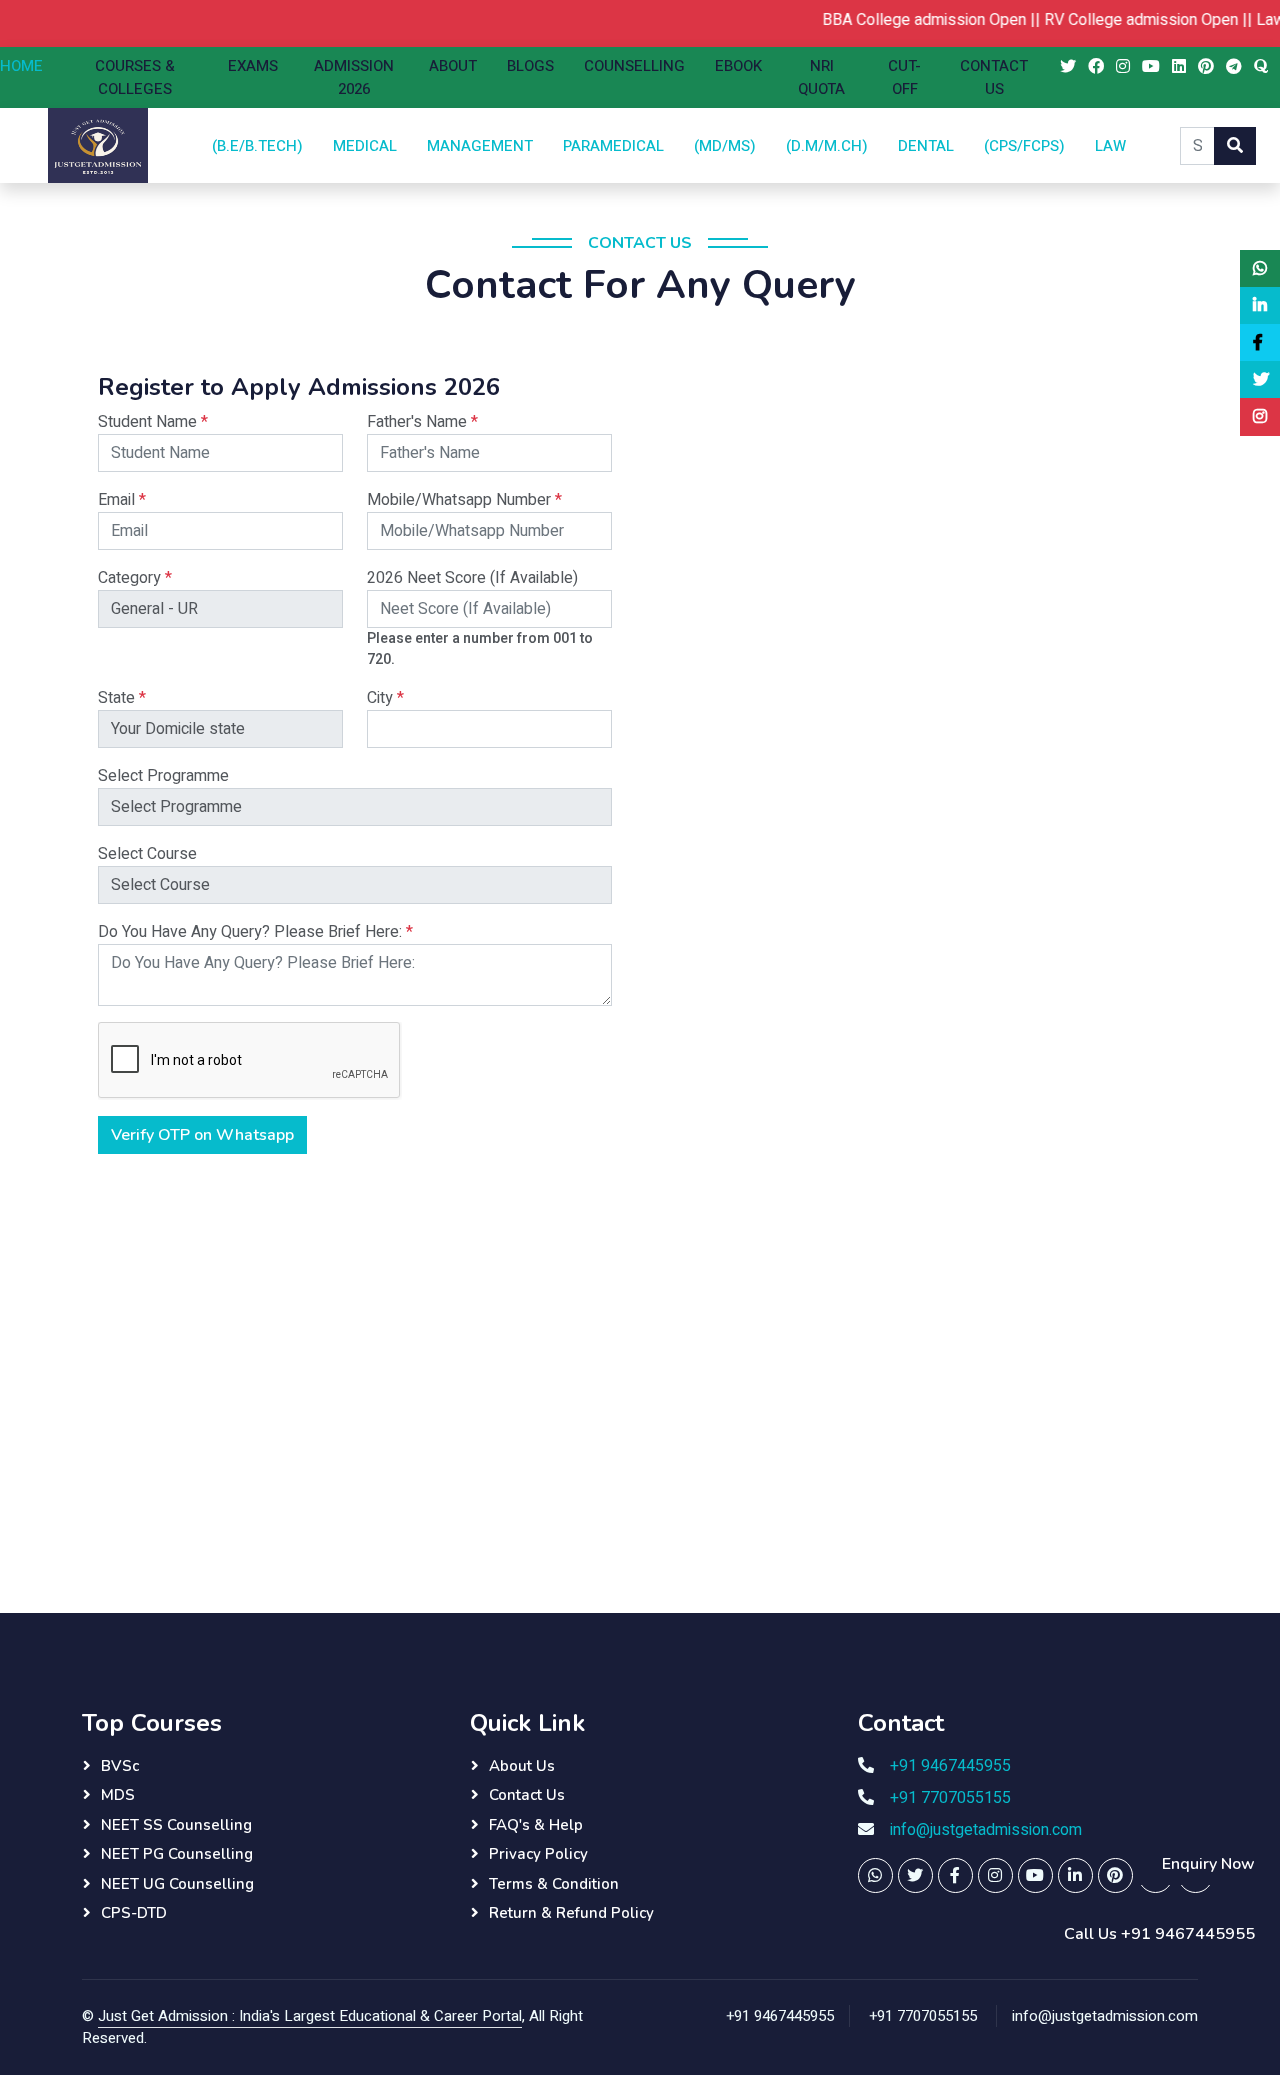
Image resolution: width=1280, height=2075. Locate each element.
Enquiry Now (1208, 1864)
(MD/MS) (725, 145)
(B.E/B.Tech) (257, 145)
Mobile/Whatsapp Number (464, 500)
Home (21, 66)
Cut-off (904, 77)
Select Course (147, 854)
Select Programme (163, 776)
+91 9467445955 (950, 1766)
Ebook (738, 66)
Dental (926, 145)
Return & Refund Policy (571, 1913)
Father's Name (422, 422)
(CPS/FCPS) (1024, 145)
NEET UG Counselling (177, 1884)
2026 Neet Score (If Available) (472, 578)
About (453, 66)
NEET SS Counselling (176, 1825)
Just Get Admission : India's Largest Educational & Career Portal (310, 2016)
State (122, 698)
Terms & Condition (554, 1884)
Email (122, 500)
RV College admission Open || (1126, 20)
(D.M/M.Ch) (827, 145)
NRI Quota (821, 77)
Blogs (530, 66)
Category (135, 578)
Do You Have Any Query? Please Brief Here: (255, 932)
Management (480, 145)
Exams (253, 66)
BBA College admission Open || (909, 20)
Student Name (153, 422)
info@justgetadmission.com (986, 1830)
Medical (365, 145)
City (385, 698)
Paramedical (613, 145)
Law (1110, 145)
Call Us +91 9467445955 (1159, 1934)
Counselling (634, 66)
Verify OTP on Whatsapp (202, 1135)
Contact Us (994, 77)
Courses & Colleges (135, 77)
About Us (522, 1766)
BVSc (120, 1766)
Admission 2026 (354, 77)
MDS (118, 1795)
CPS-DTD (134, 1913)
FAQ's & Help (536, 1825)
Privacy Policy (538, 1854)
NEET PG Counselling (177, 1854)
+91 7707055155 (950, 1798)
